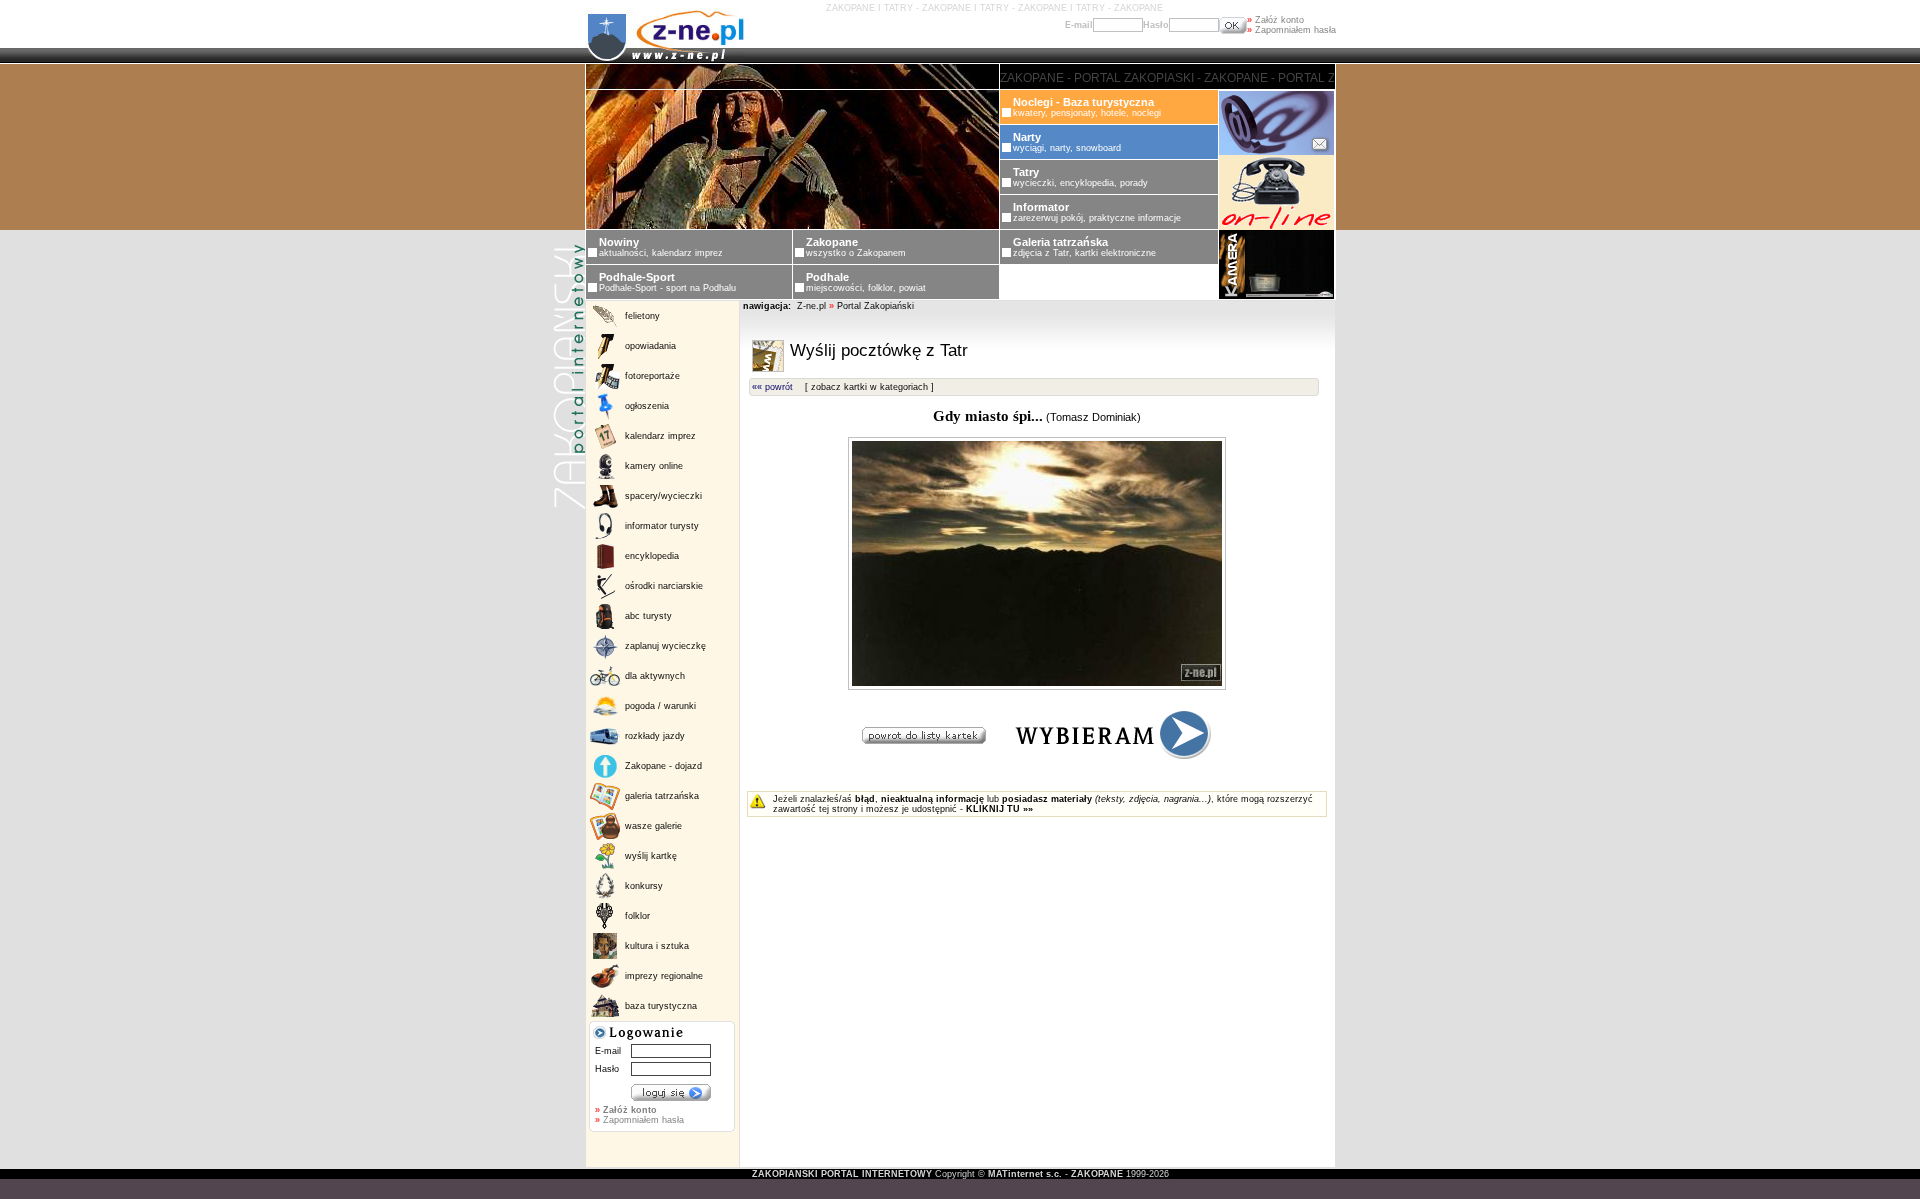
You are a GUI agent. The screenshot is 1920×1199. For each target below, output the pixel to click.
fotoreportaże (652, 376)
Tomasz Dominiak (1093, 417)
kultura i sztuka (657, 946)
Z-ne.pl (813, 306)
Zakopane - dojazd (663, 766)
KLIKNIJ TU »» (999, 809)
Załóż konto (1275, 20)
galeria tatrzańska (662, 796)
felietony (642, 316)
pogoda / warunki (660, 706)
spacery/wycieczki (663, 496)
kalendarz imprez (660, 436)
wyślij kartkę (651, 856)
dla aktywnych (655, 676)
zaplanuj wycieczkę (665, 646)
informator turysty (662, 526)
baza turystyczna (661, 1006)
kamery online (654, 466)
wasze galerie (653, 826)
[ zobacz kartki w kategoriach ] (869, 387)
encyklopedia (652, 556)
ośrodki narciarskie (664, 586)
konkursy (644, 886)
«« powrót (772, 387)
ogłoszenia (647, 406)
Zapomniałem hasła (1291, 30)
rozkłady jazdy (655, 736)
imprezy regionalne (664, 976)
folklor (637, 916)
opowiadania (650, 346)
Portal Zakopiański (875, 306)
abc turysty (648, 616)
